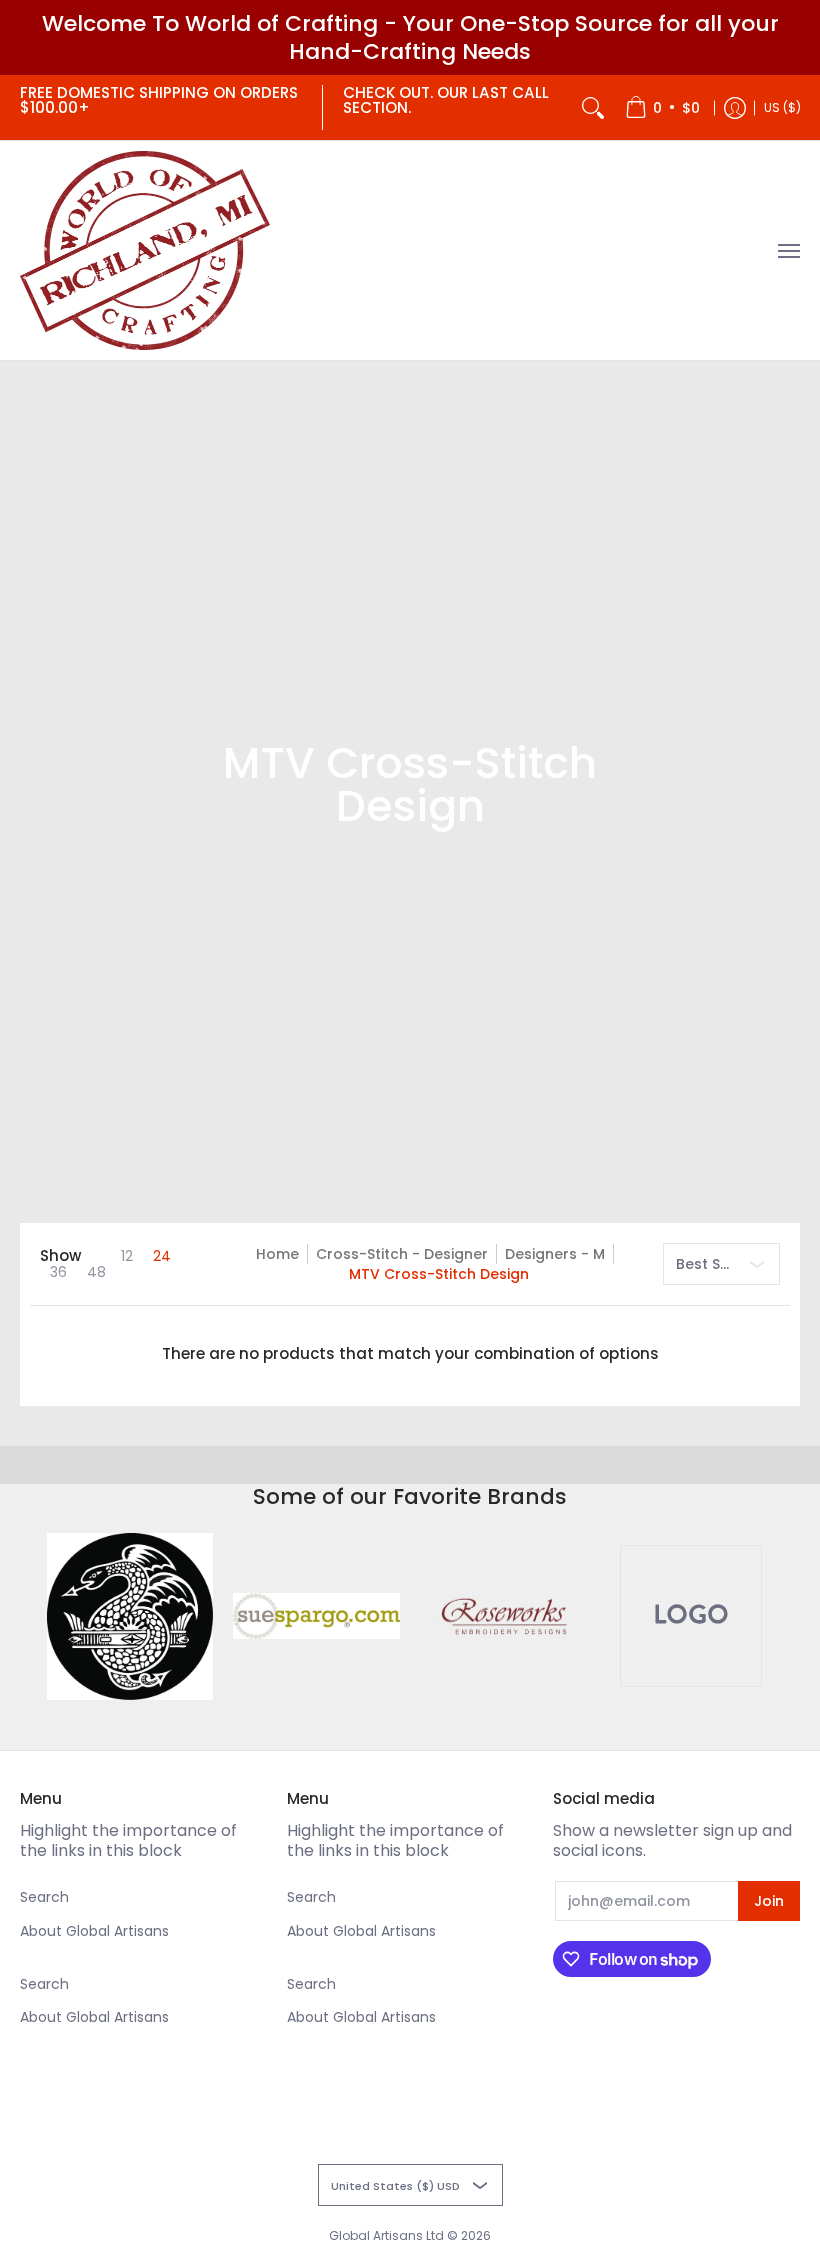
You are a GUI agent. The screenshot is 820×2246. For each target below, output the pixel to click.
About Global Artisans (94, 1931)
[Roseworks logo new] (503, 1616)
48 (96, 1272)
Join (769, 1901)
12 (127, 1256)
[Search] (593, 107)
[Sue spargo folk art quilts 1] (316, 1615)
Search (44, 1897)
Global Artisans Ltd (386, 2235)
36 (58, 1272)
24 (162, 1256)
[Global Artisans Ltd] (145, 250)
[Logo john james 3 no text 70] (130, 1616)
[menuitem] (662, 107)
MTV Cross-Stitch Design (439, 1274)
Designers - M (555, 1254)
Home (277, 1254)
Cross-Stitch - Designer (402, 1254)
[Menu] (788, 250)
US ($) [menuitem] (782, 107)
